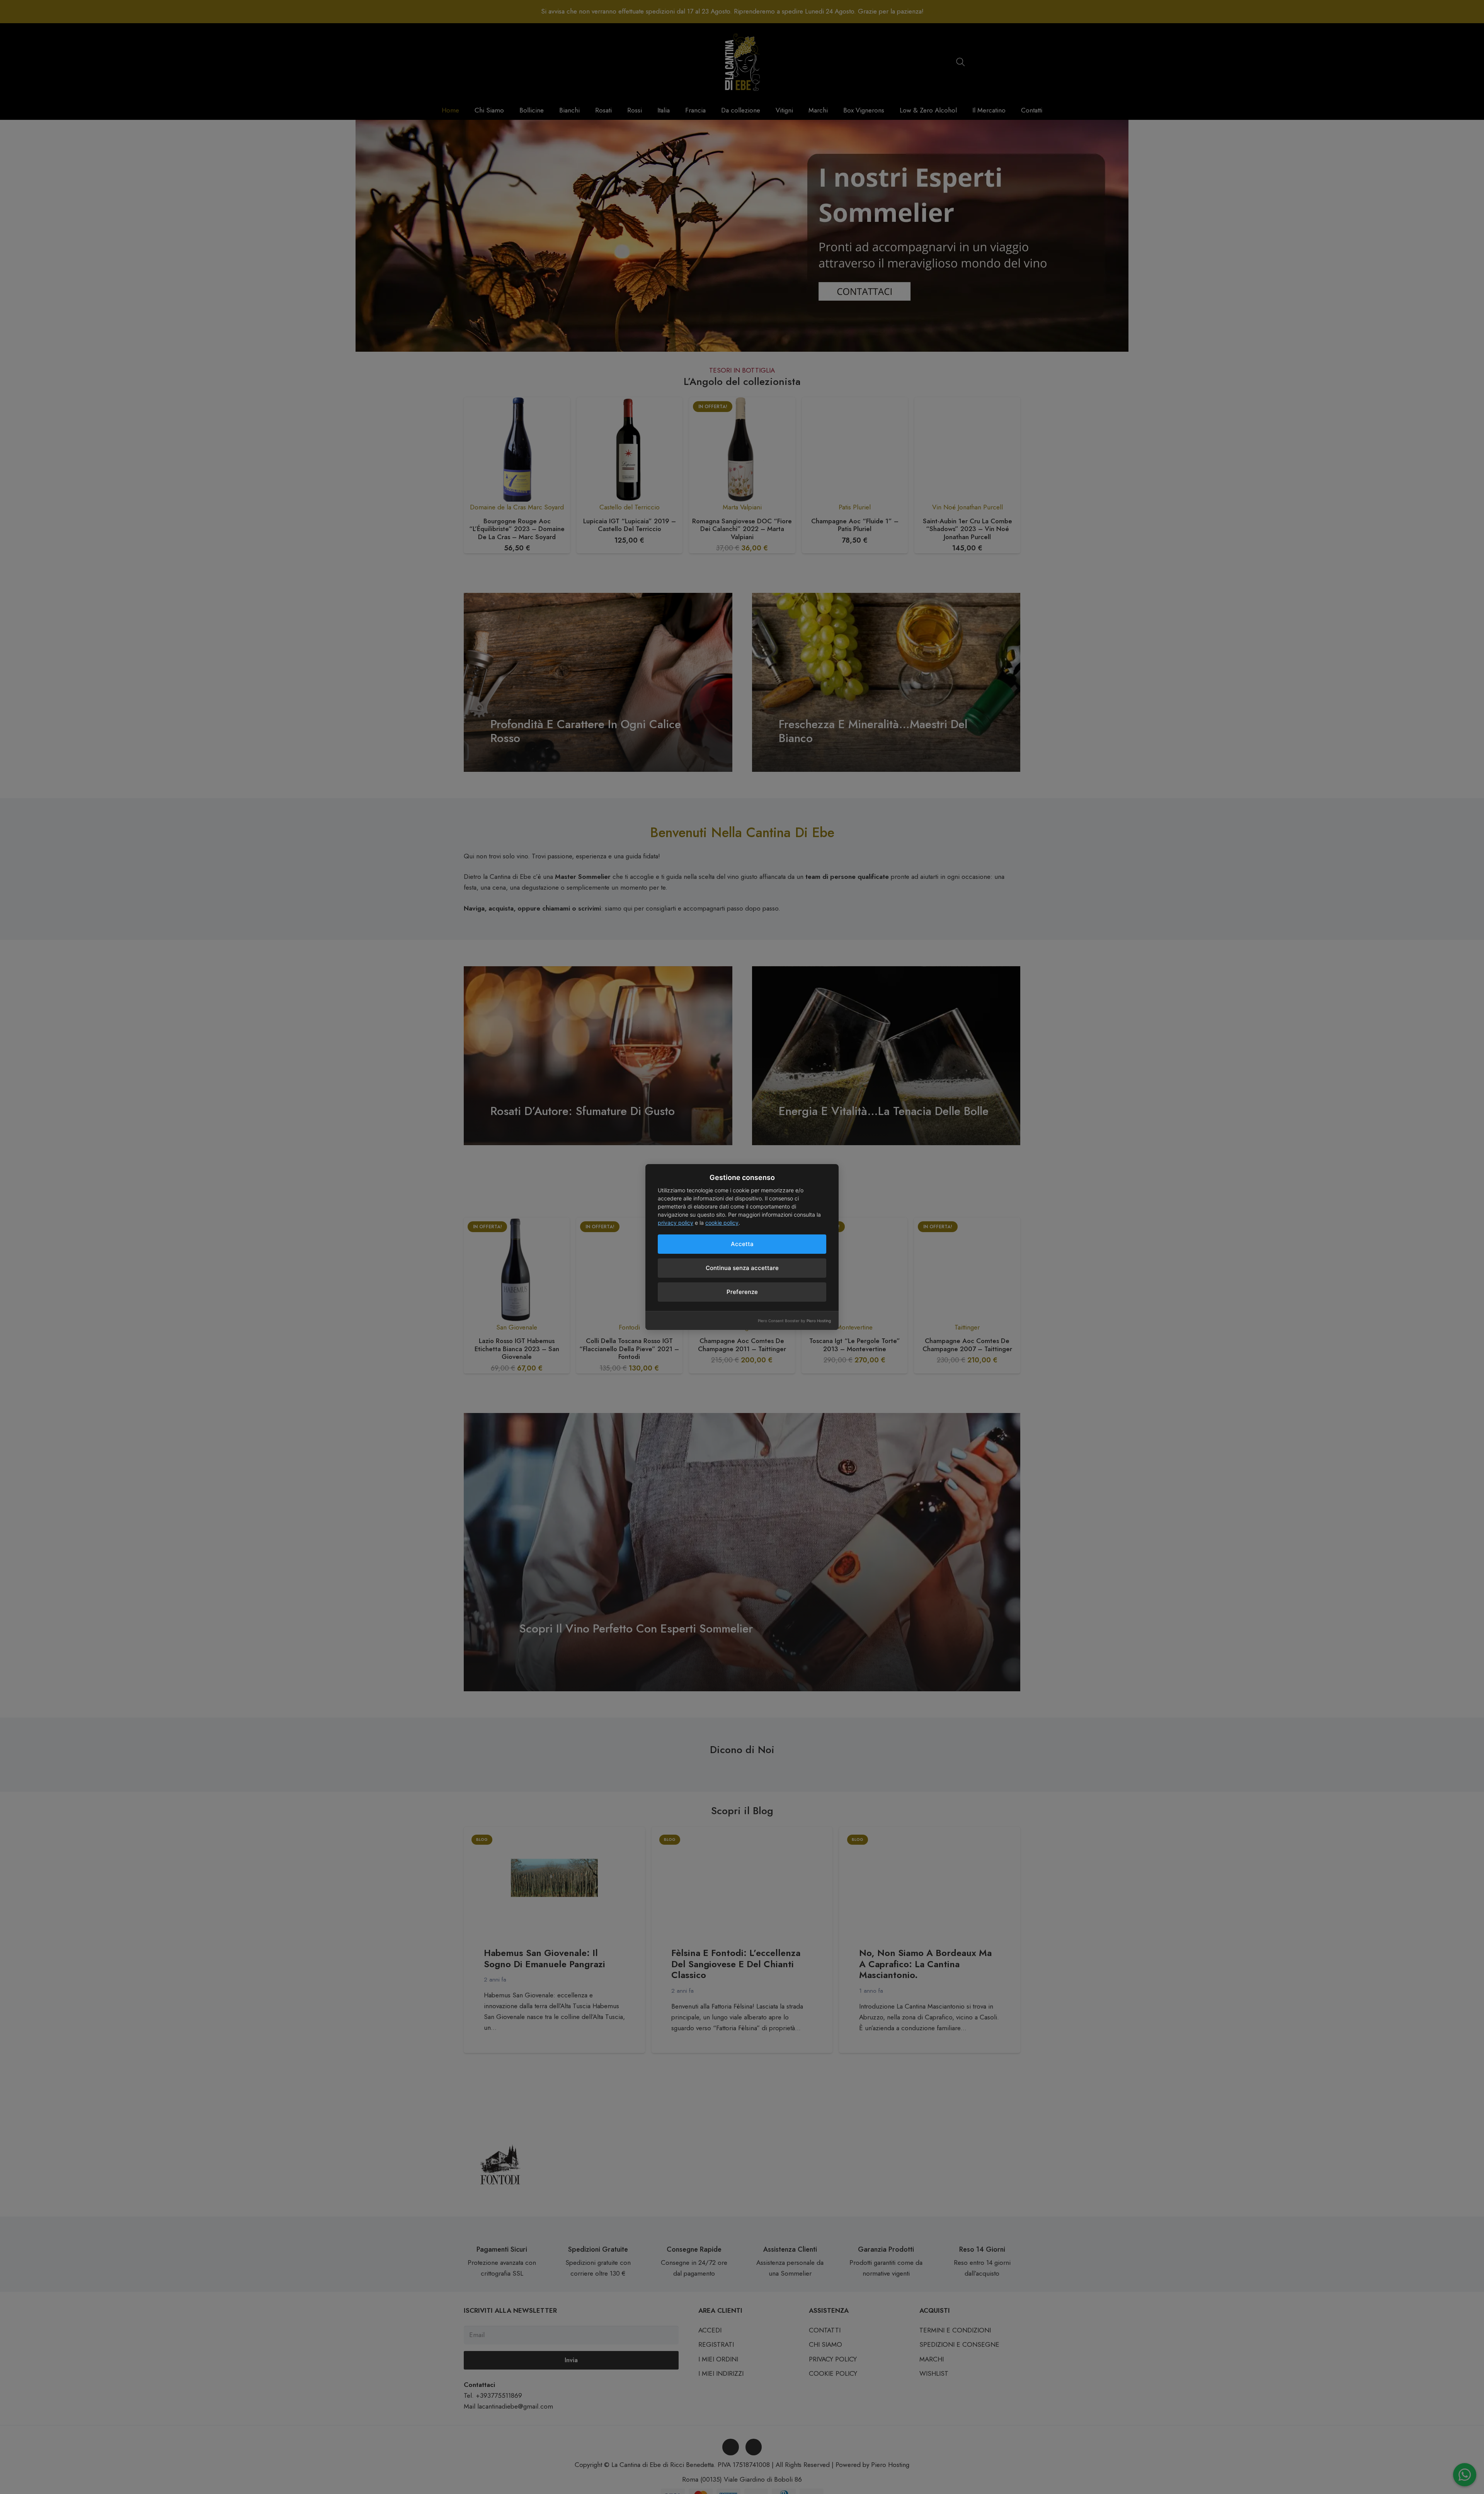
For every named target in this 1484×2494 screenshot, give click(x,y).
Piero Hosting (819, 1321)
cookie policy (722, 1223)
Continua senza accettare (742, 1268)
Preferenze (742, 1292)
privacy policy (676, 1223)
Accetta (742, 1244)
